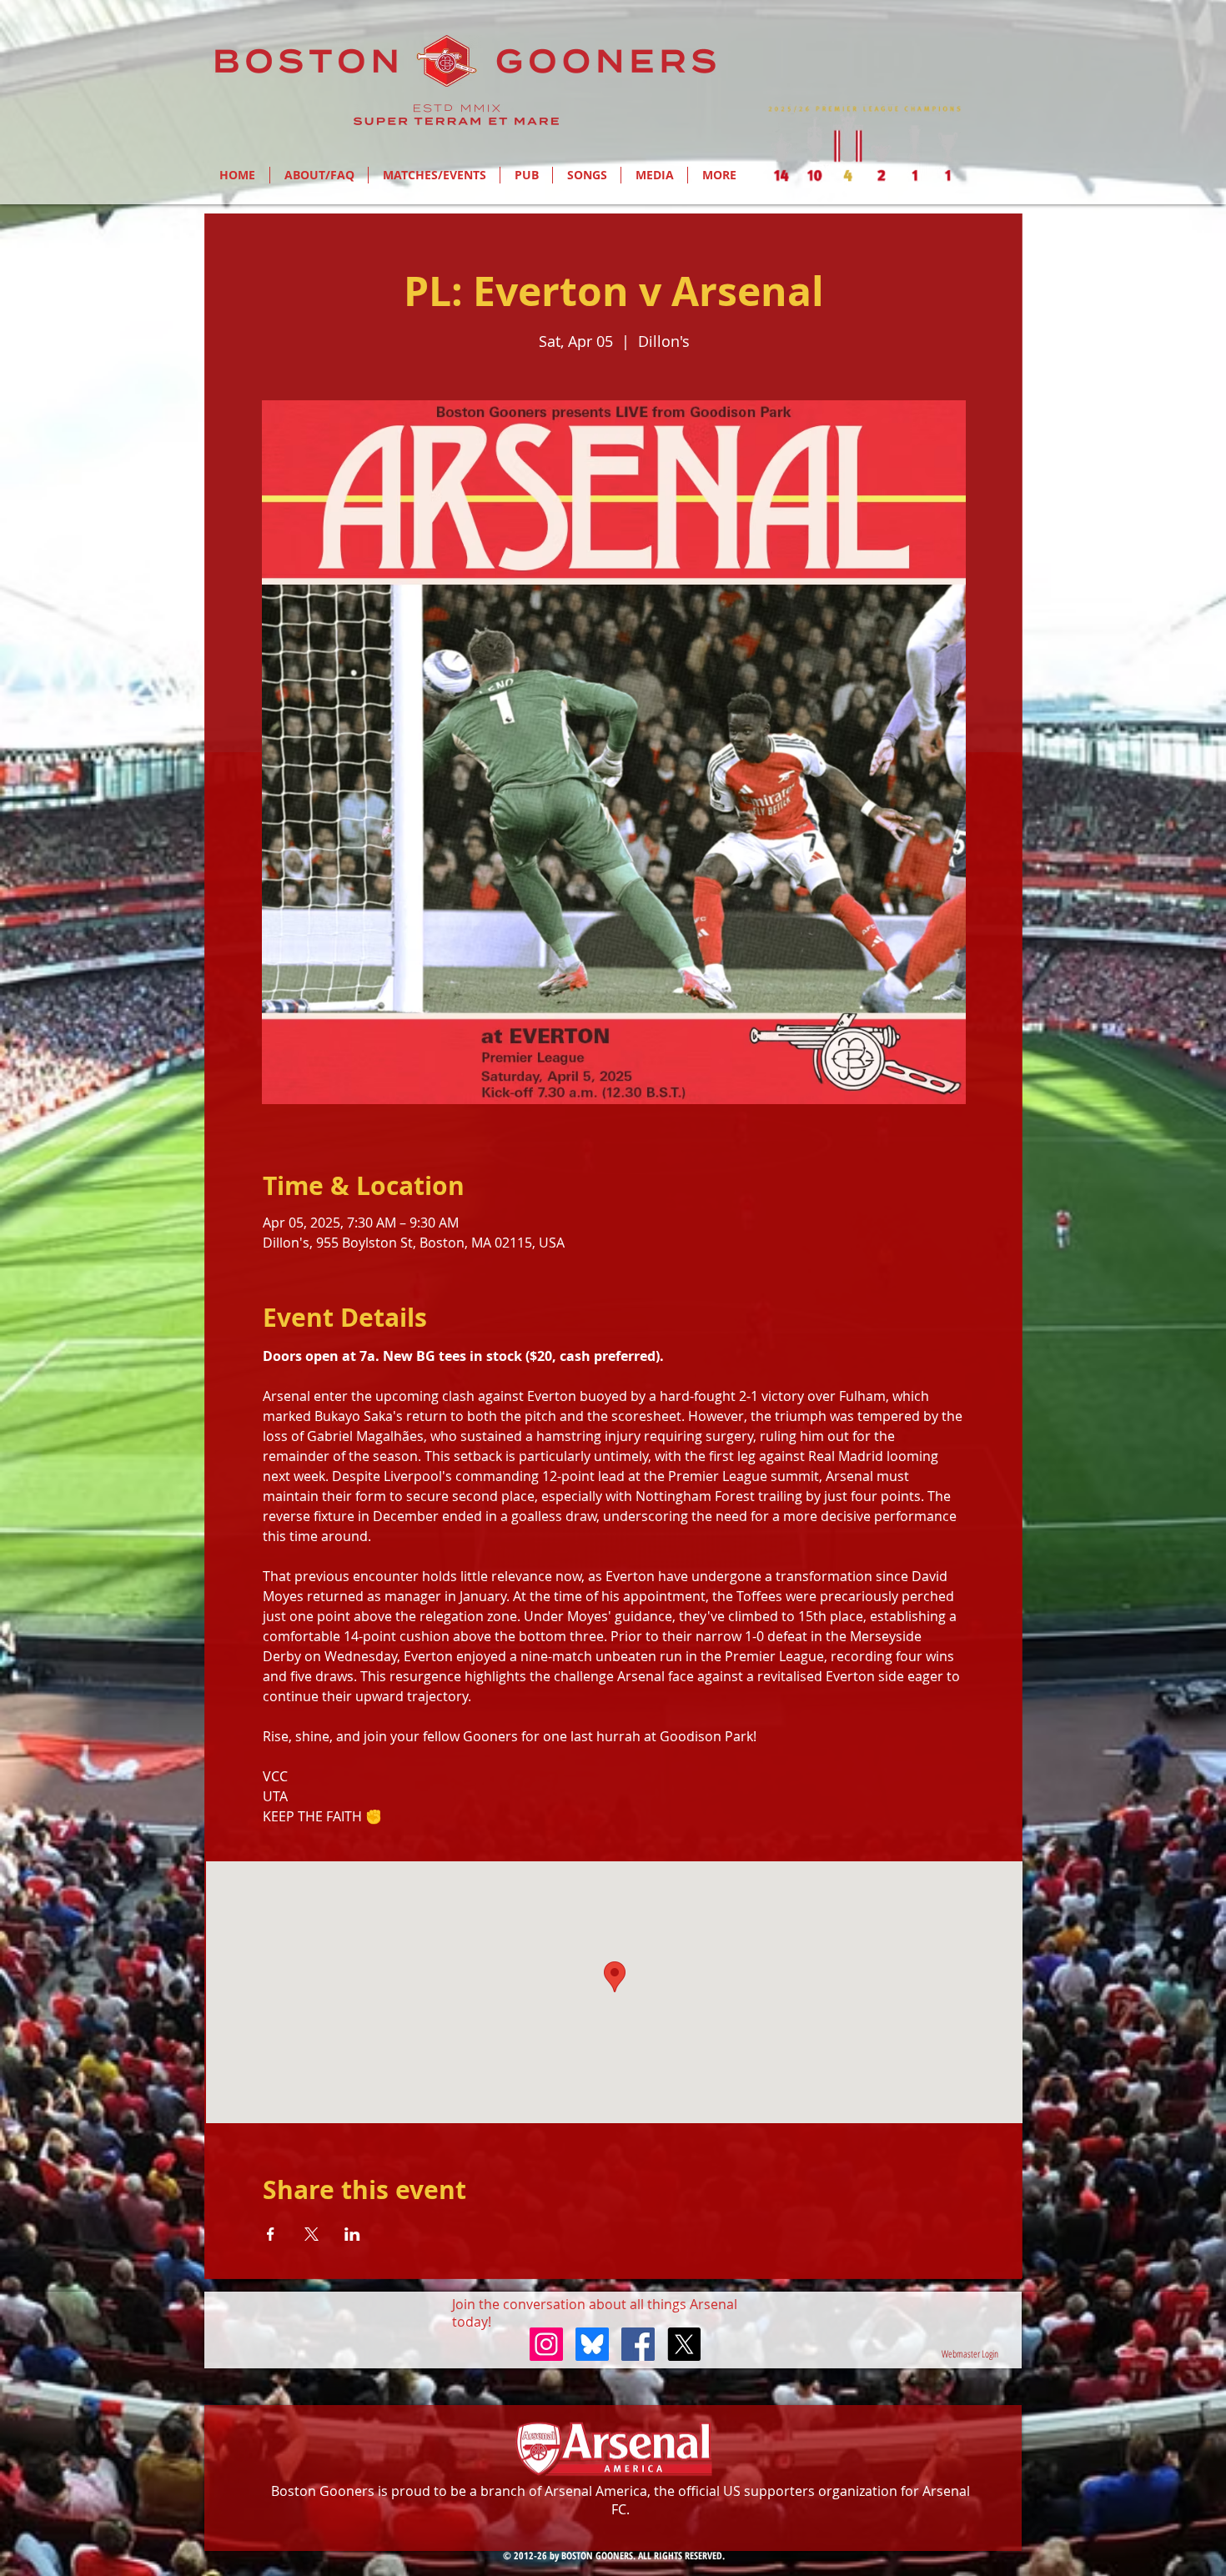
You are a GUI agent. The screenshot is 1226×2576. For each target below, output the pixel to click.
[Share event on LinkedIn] (352, 2234)
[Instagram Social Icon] (546, 2344)
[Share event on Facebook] (271, 2234)
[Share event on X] (312, 2234)
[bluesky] (592, 2344)
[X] (684, 2344)
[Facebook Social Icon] (638, 2344)
